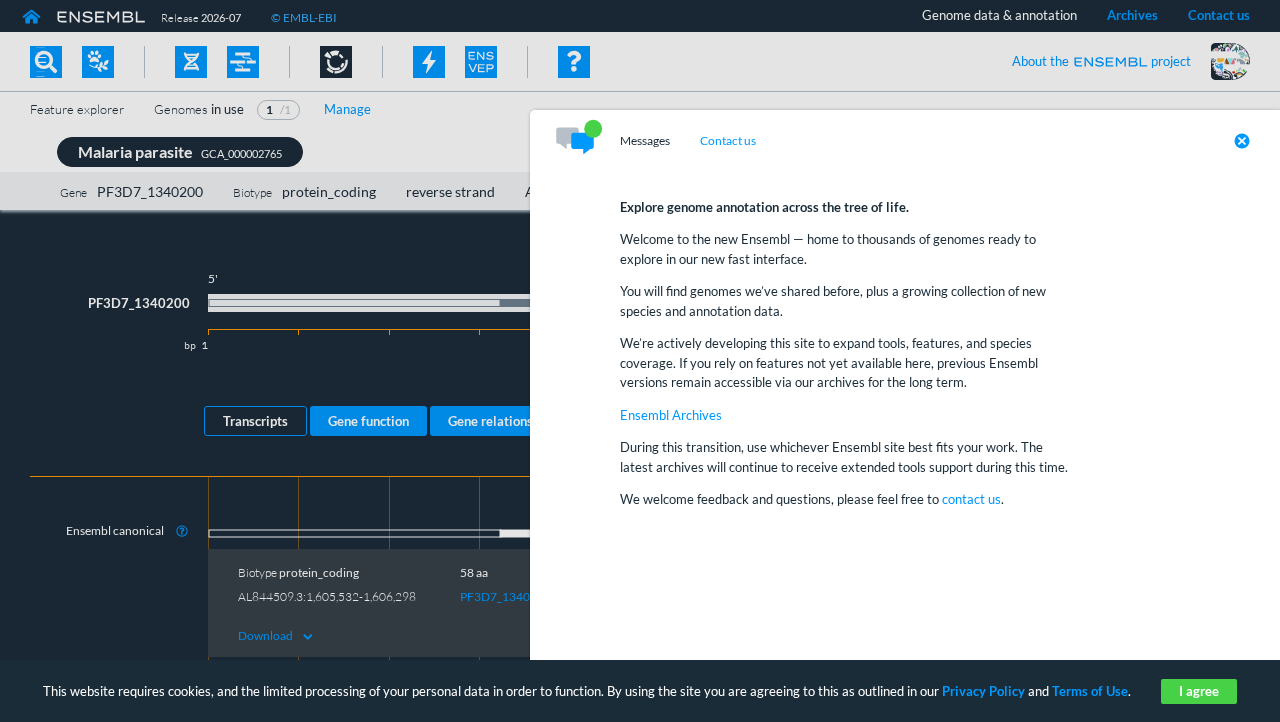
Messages (645, 141)
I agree (1199, 691)
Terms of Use (1090, 691)
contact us (971, 499)
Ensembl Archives (671, 415)
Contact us (728, 141)
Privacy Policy (983, 691)
